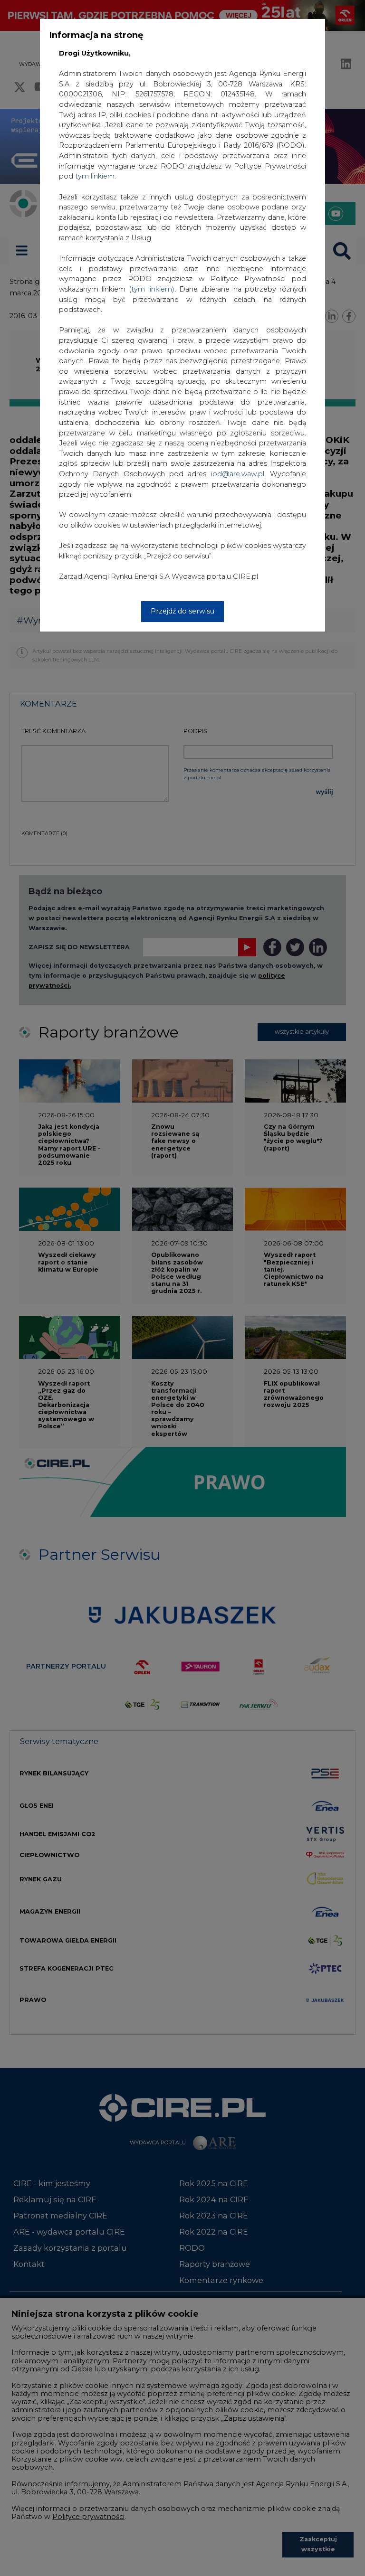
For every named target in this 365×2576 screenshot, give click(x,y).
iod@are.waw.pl (238, 474)
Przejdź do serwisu (182, 611)
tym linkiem (152, 289)
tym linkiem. (96, 176)
